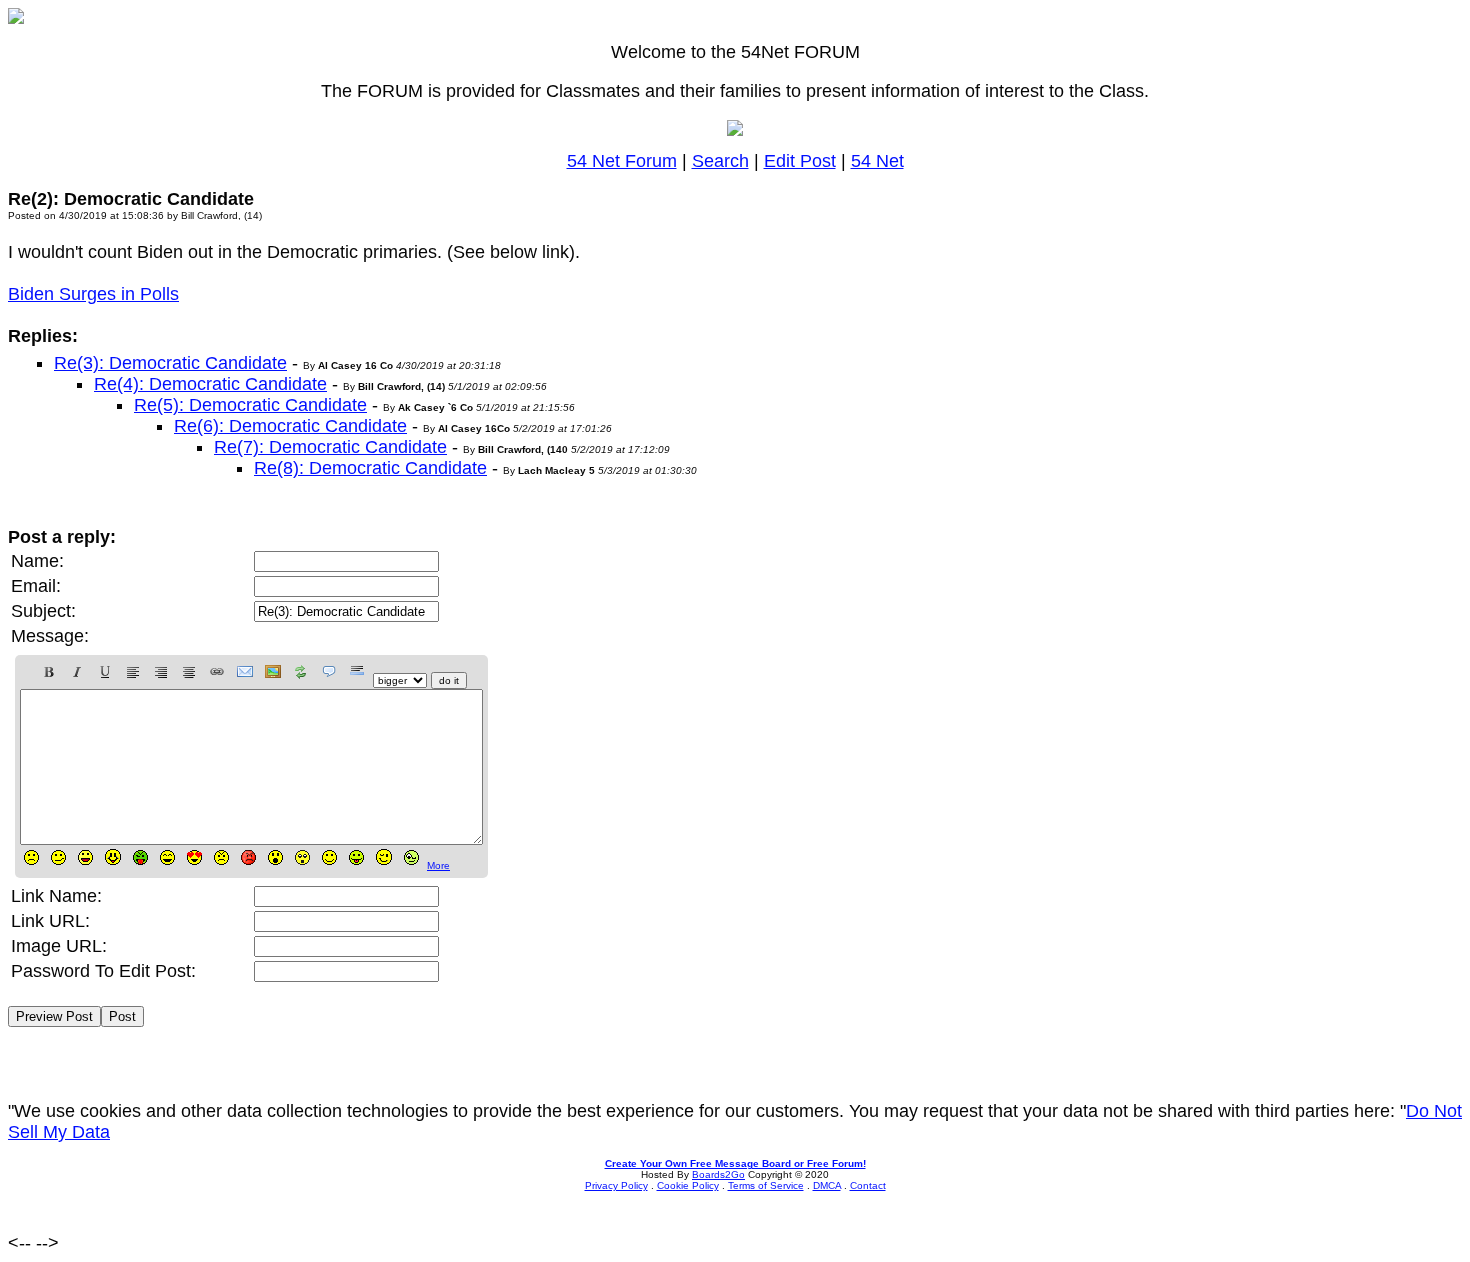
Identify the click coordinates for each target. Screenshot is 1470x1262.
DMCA (827, 1185)
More (438, 865)
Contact (868, 1185)
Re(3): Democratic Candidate (170, 363)
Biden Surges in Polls (93, 294)
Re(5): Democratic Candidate (250, 405)
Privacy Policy (616, 1185)
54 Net (877, 161)
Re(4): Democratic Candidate (210, 384)
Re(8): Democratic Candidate (370, 468)
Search (720, 161)
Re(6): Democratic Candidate (290, 426)
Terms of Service (766, 1185)
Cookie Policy (688, 1185)
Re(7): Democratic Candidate (330, 447)
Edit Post (800, 161)
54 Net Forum (622, 161)
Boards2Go (718, 1174)
